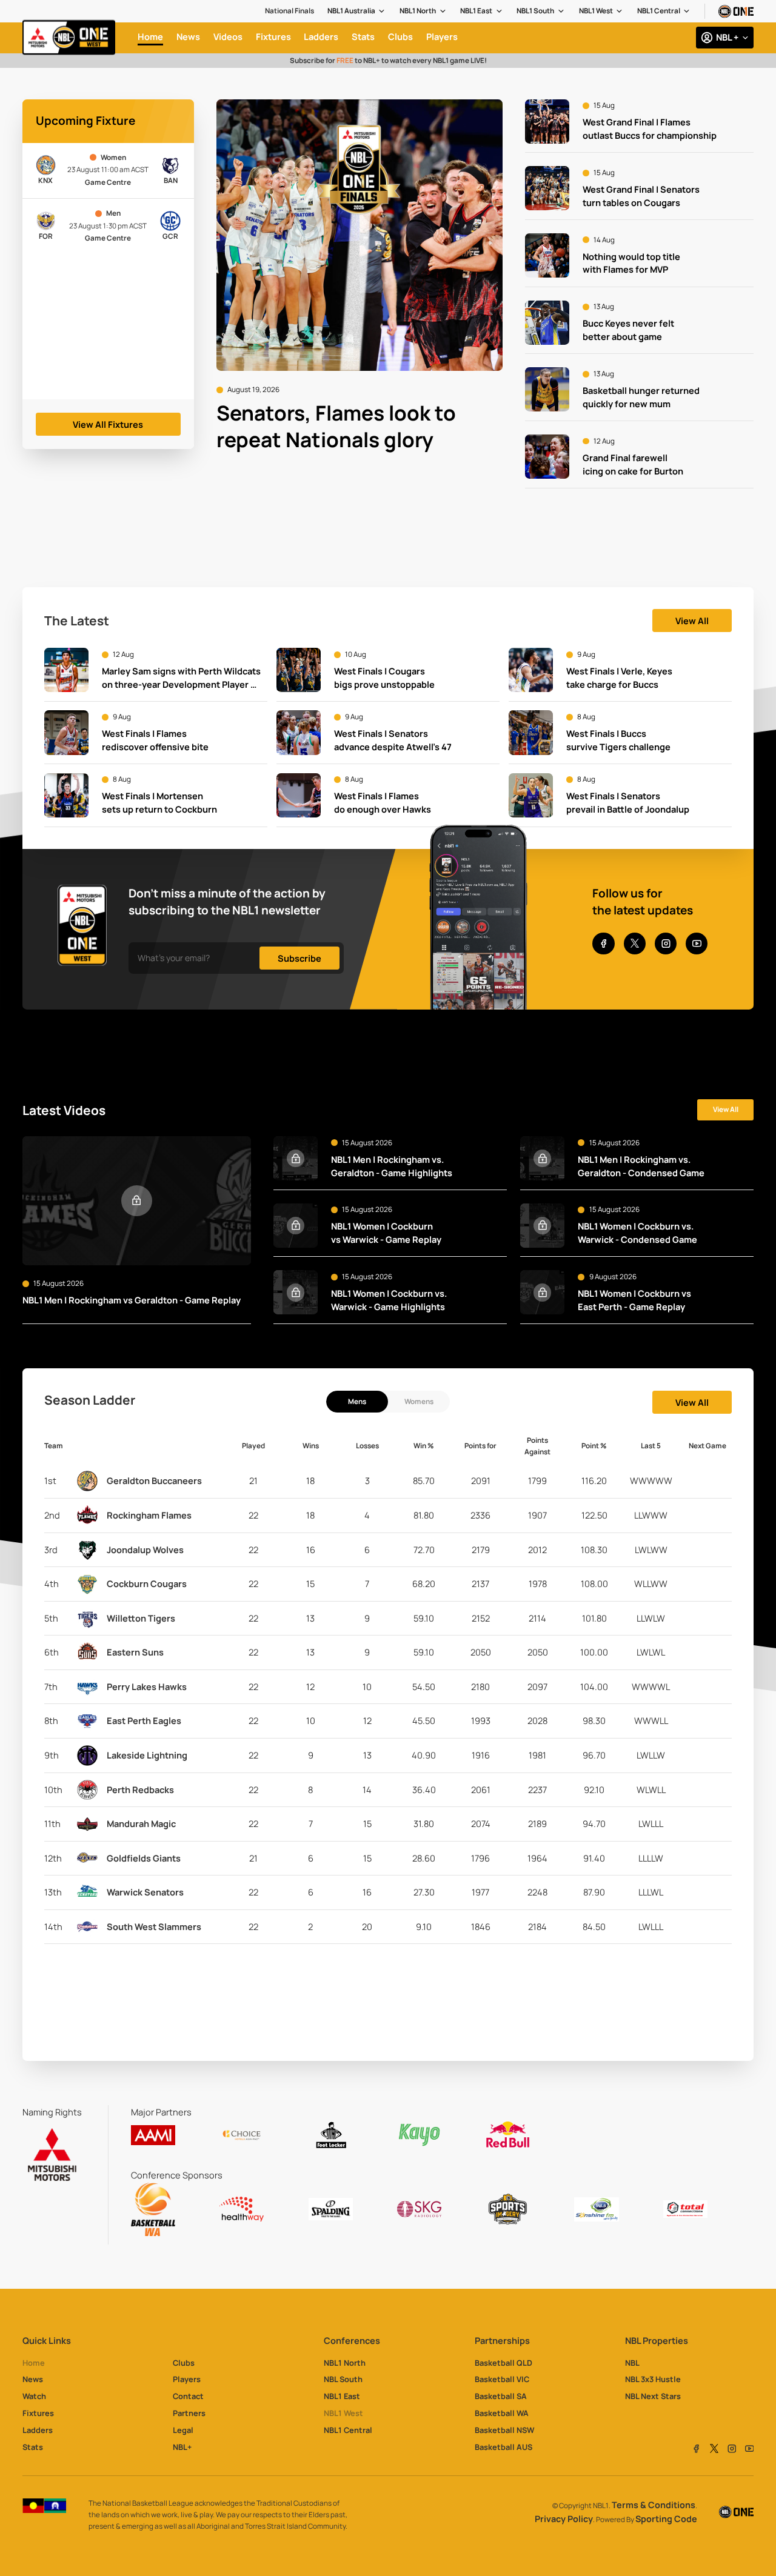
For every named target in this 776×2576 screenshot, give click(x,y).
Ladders (38, 2430)
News (33, 2379)
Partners (189, 2413)
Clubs (184, 2363)
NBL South (343, 2379)
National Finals (289, 11)
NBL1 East (476, 11)
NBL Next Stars (653, 2396)
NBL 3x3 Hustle (653, 2379)
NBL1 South (535, 11)
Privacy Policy (564, 2519)
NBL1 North (418, 11)
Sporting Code (666, 2519)
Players (187, 2379)
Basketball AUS (503, 2447)
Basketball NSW (504, 2430)
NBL (632, 2363)
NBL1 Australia (351, 11)
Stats (33, 2447)
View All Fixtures (108, 424)
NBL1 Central (659, 11)
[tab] (357, 1402)
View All (692, 621)
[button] (357, 11)
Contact (188, 2396)
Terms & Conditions (654, 2505)
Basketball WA (502, 2413)
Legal (183, 2430)
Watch (34, 2396)
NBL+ (182, 2447)
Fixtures (38, 2413)
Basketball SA (501, 2396)
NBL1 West (596, 11)
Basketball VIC (502, 2379)
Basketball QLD (503, 2363)
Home (34, 2363)
